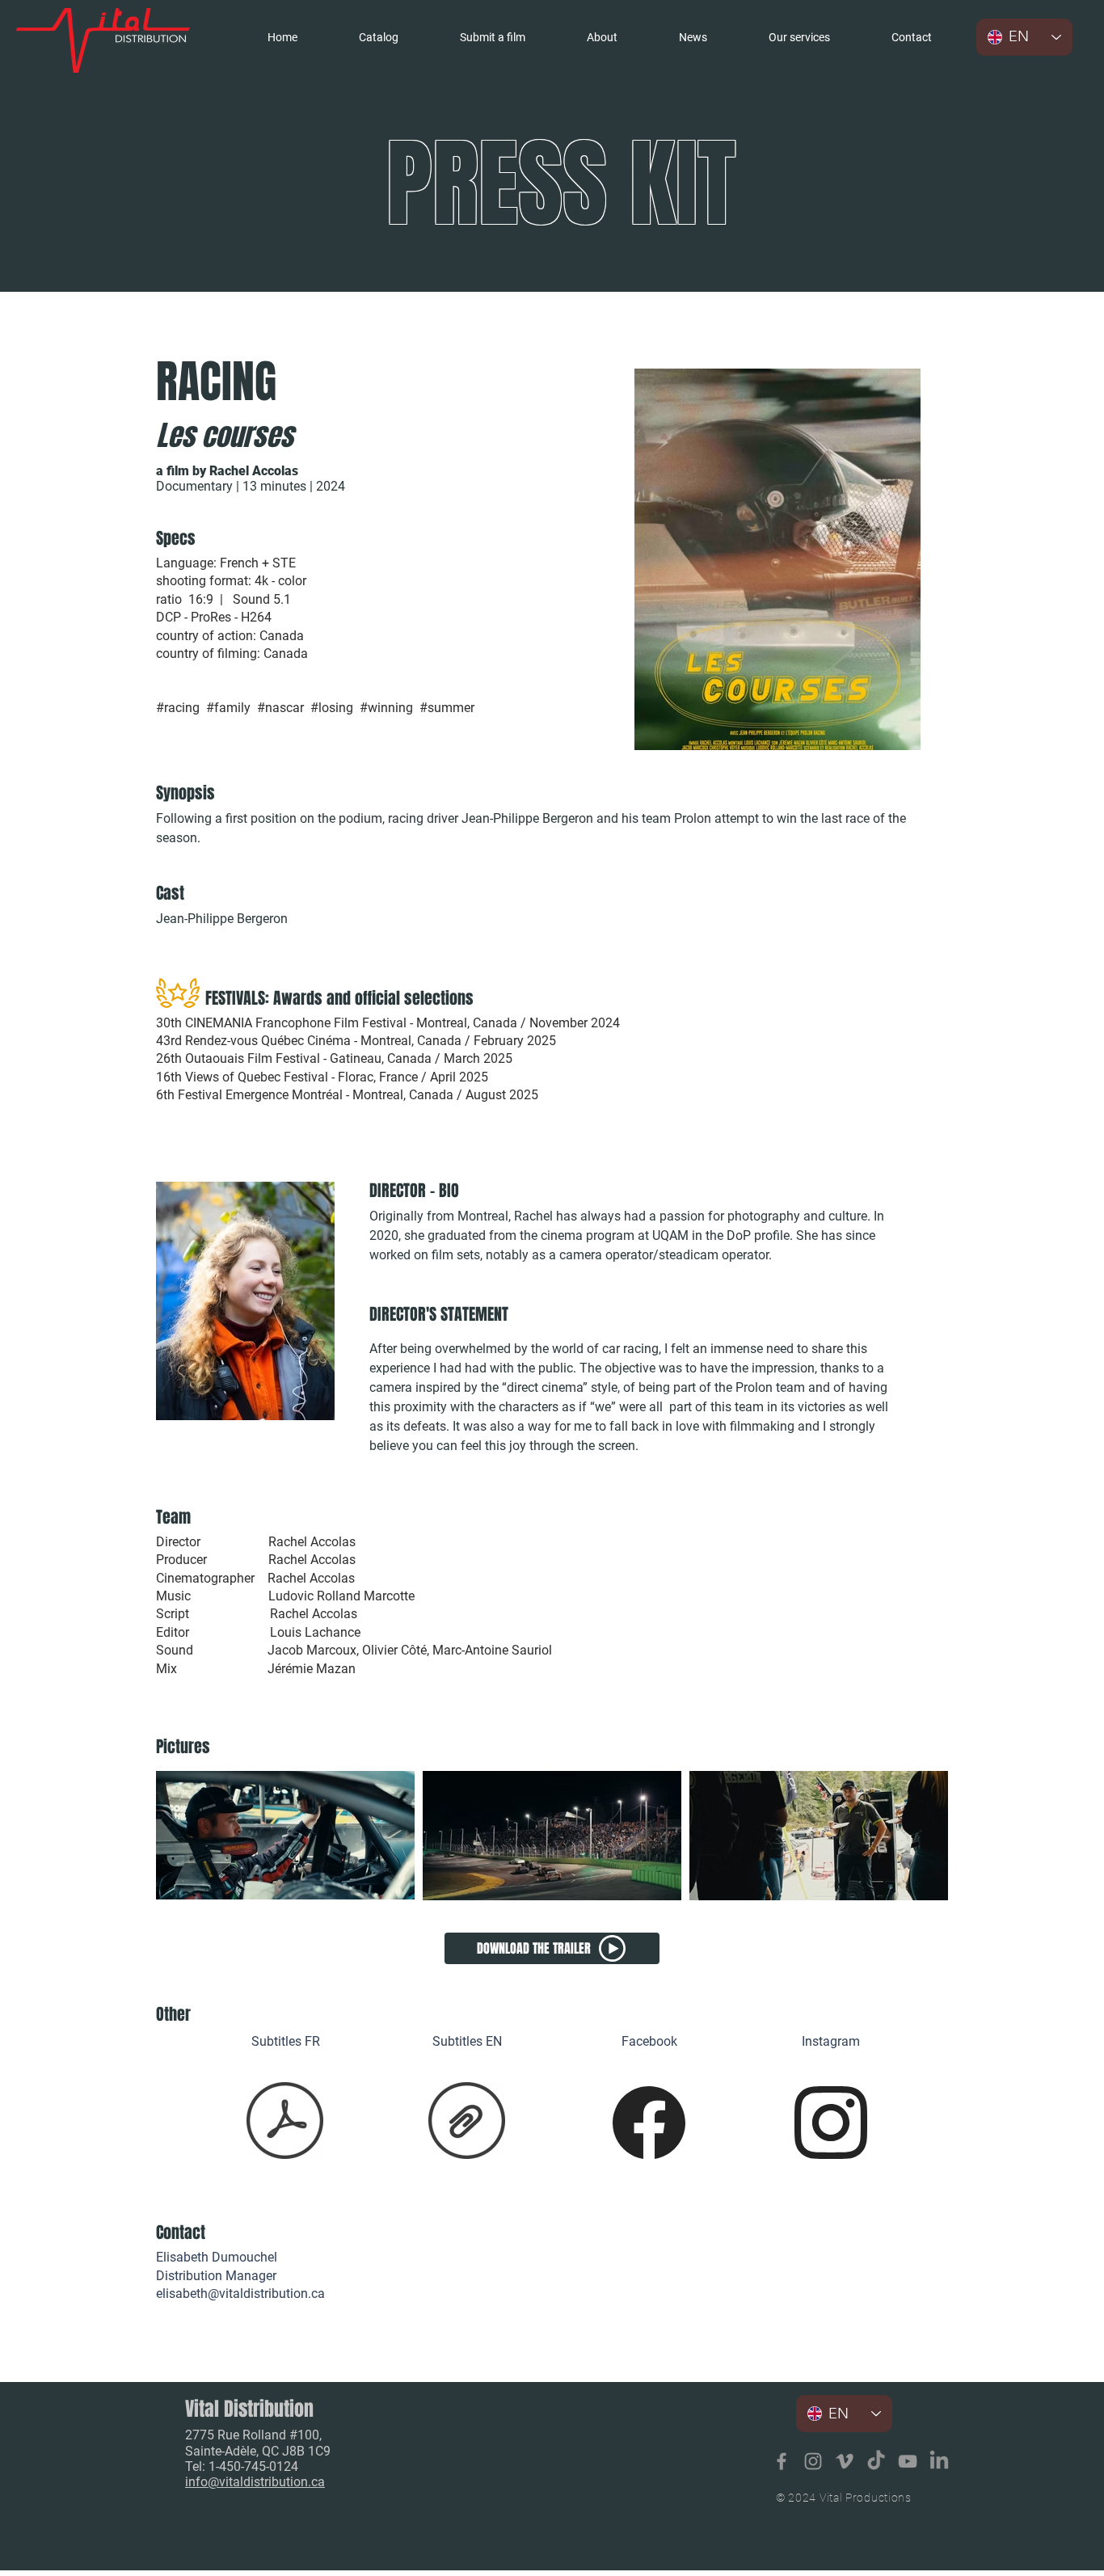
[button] (799, 37)
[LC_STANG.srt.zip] (467, 2122)
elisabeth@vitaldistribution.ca (240, 2294)
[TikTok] (876, 2461)
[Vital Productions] (908, 2461)
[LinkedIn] (939, 2461)
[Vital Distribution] (782, 2461)
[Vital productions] (845, 2461)
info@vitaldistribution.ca (255, 2482)
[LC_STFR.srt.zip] (285, 2122)
